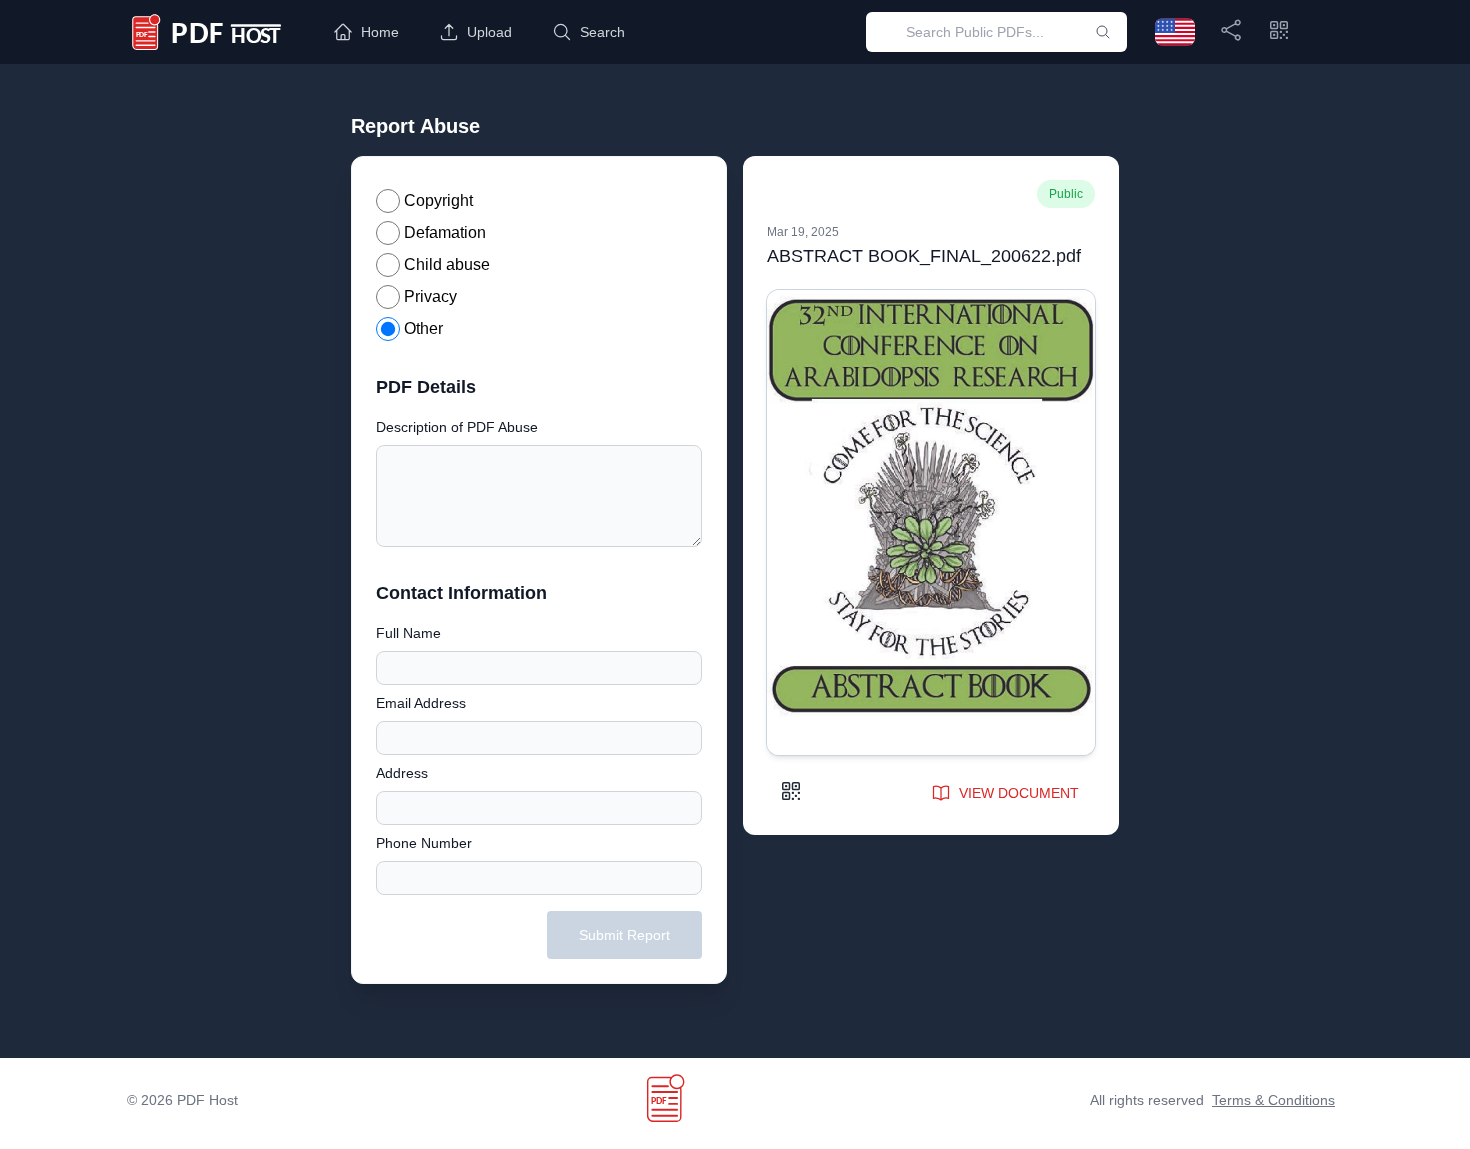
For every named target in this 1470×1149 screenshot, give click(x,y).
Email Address (421, 703)
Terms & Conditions (1273, 1100)
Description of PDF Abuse (457, 427)
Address (402, 773)
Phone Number (424, 843)
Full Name (408, 633)
